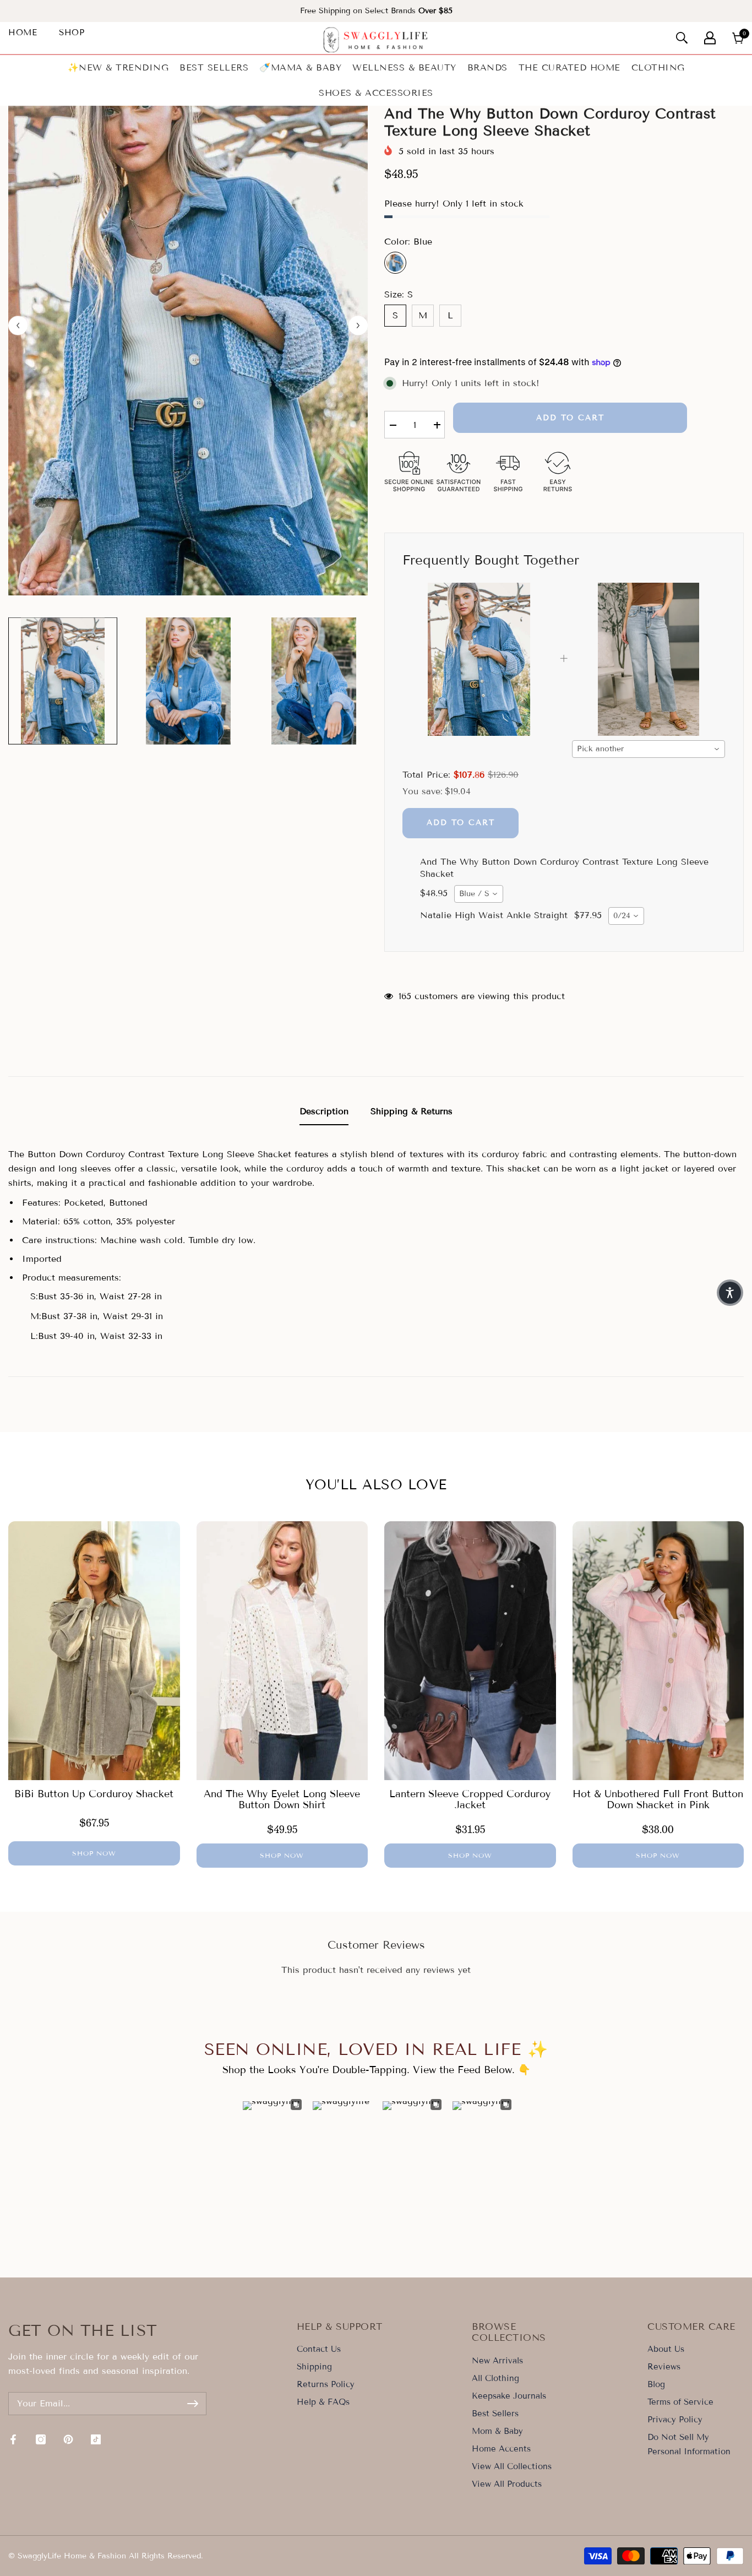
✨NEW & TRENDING (118, 67)
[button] (730, 1293)
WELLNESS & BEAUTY (404, 67)
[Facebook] (13, 2439)
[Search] (682, 38)
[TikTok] (96, 2439)
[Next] (358, 325)
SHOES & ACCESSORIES (376, 93)
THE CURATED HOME (570, 67)
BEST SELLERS (214, 67)
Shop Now (94, 1853)
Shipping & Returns (412, 1111)
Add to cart (570, 418)
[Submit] (193, 2404)
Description (324, 1111)
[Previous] (18, 325)
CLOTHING (658, 67)
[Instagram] (41, 2439)
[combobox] (649, 749)
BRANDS (487, 67)
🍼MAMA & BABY (300, 67)
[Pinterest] (68, 2439)
